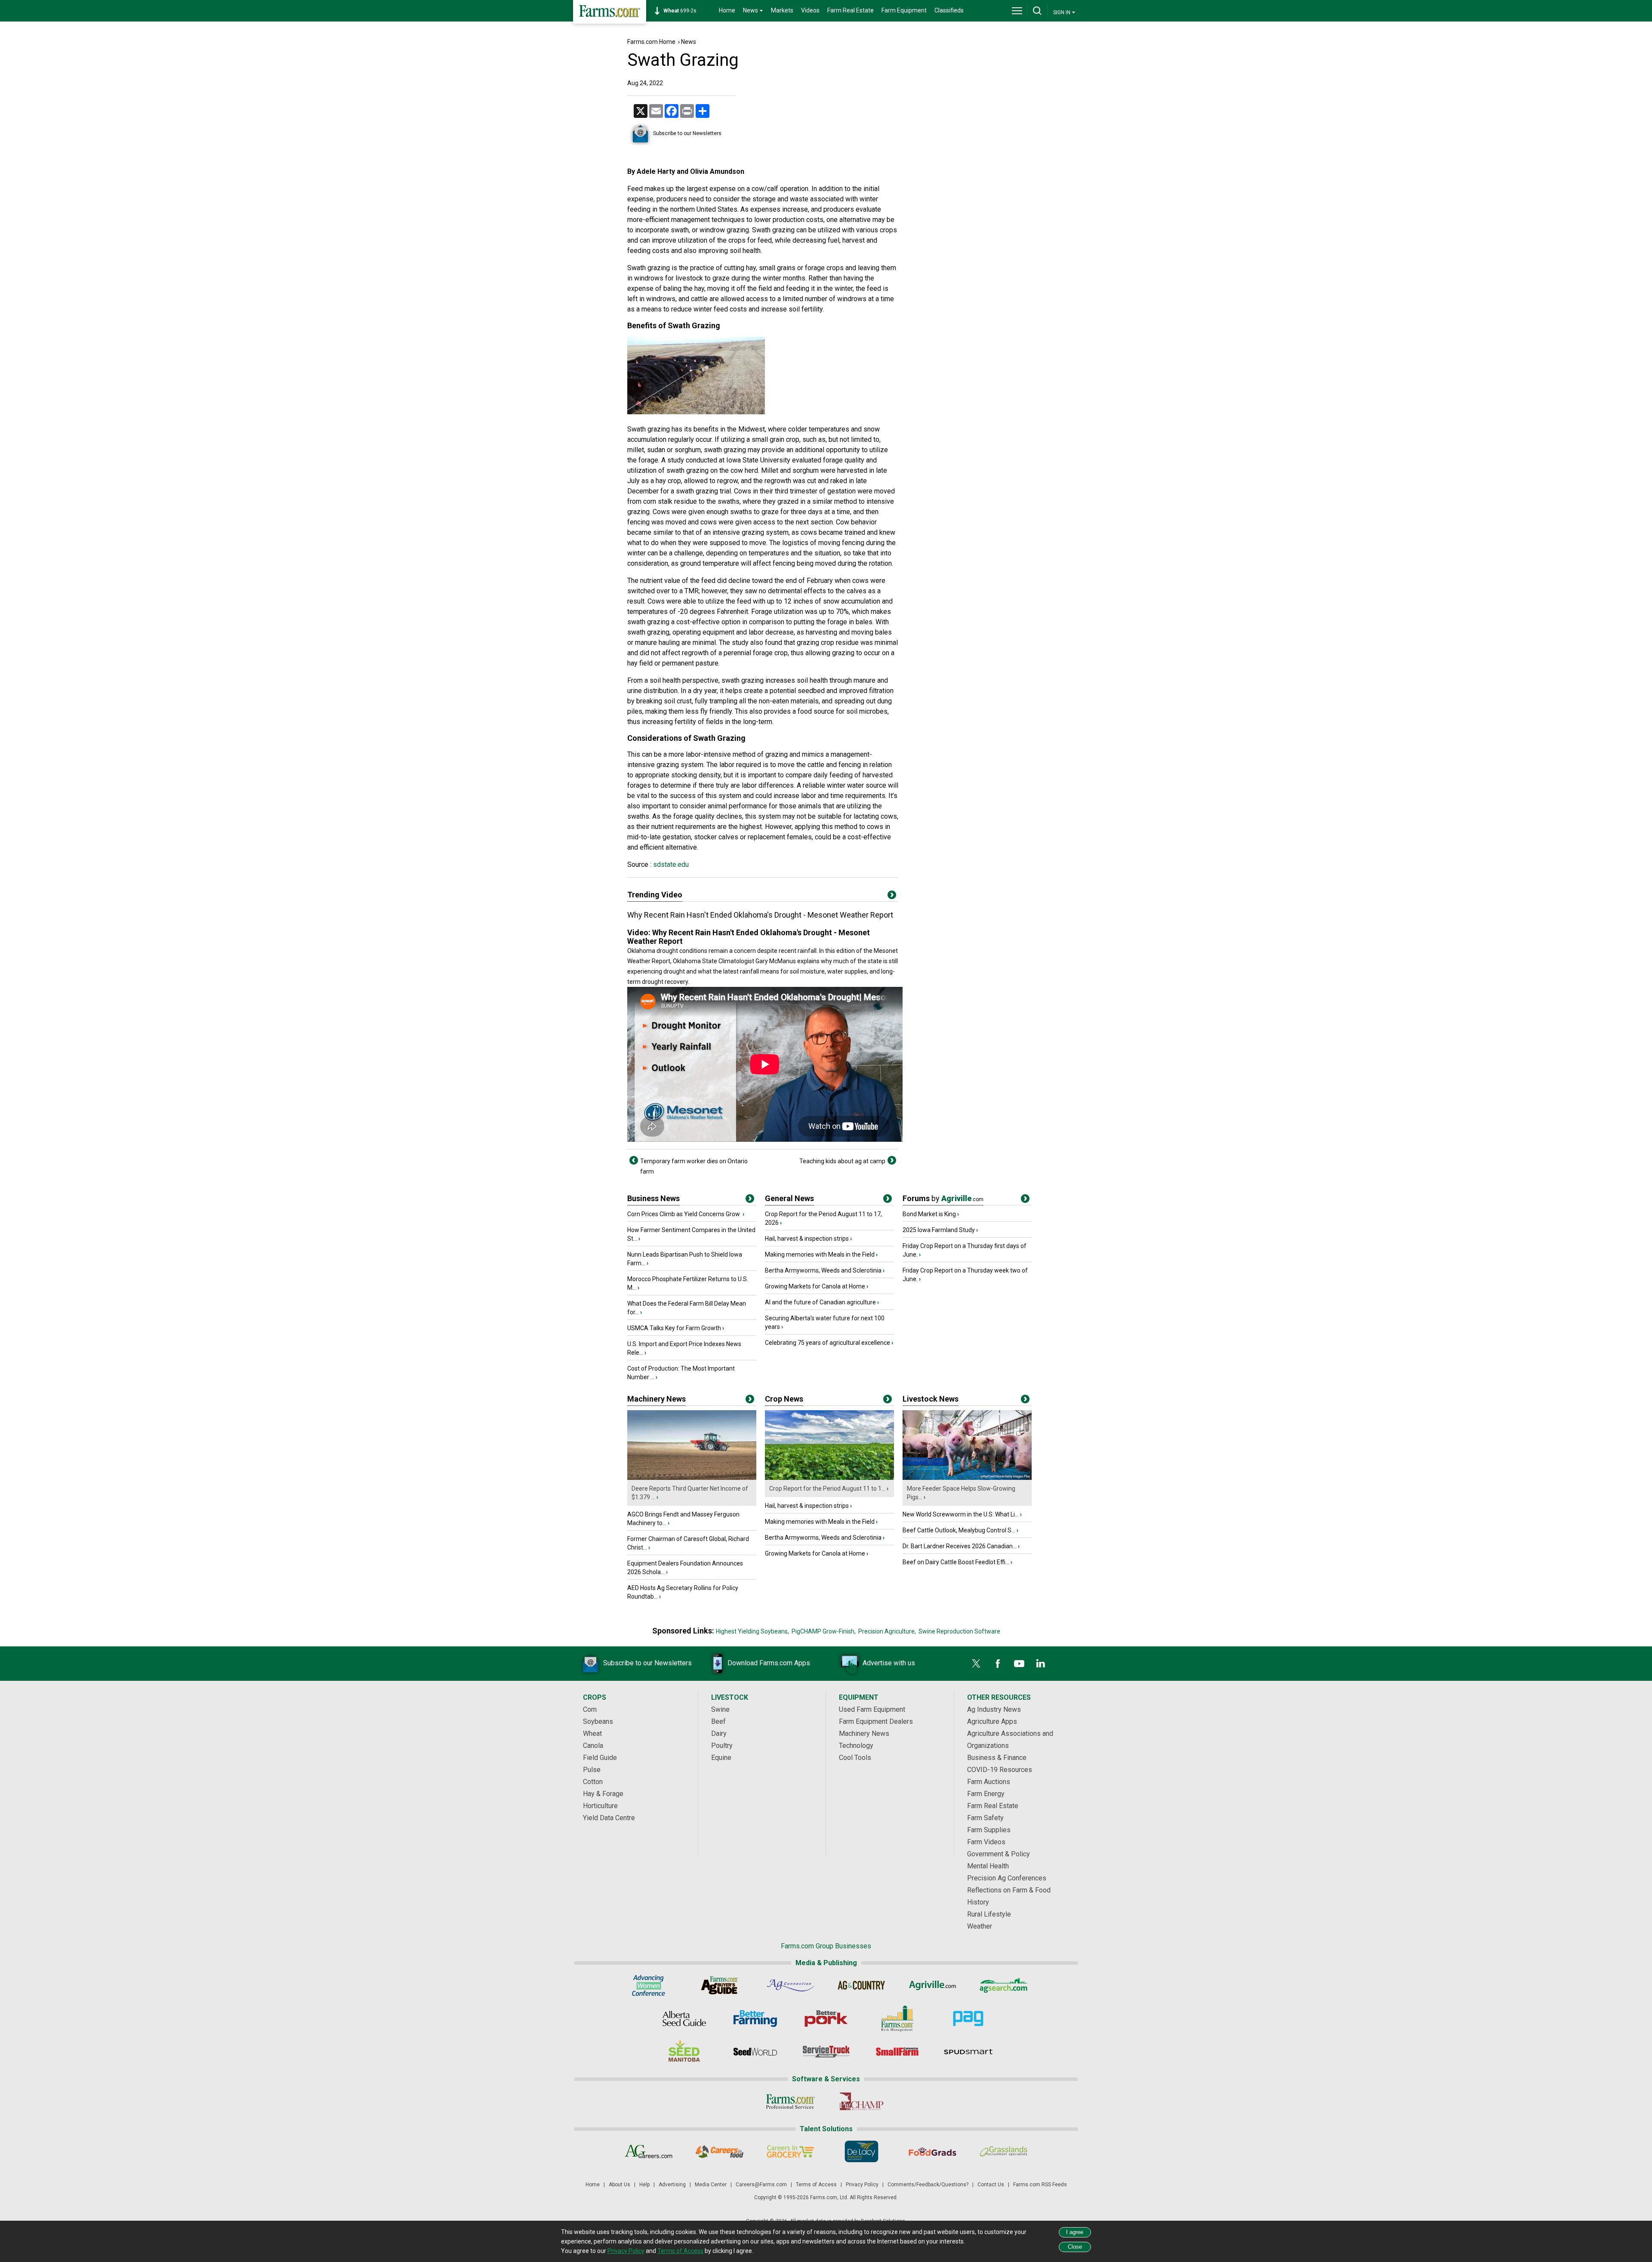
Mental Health (988, 1866)
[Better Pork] (826, 2019)
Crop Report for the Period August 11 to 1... (827, 1488)
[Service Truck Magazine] (826, 2052)
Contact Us (991, 2185)
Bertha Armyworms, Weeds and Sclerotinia (823, 1270)
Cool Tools (855, 1758)
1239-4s (684, 11)
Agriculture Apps (992, 1721)
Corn (590, 1709)
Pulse (592, 1770)
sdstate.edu (670, 864)
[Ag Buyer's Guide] (720, 1985)
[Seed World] (755, 2052)
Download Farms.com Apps (769, 1663)
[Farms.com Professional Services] (791, 2102)
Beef (718, 1721)
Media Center (711, 2185)
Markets (782, 10)
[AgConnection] (791, 1985)
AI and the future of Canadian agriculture (820, 1302)
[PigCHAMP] (861, 2102)
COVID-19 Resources (1000, 1770)
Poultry (722, 1746)
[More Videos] (892, 897)
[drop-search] (1037, 11)
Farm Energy (986, 1794)
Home (727, 10)
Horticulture (600, 1806)
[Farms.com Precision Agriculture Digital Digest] (968, 2019)
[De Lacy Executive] (861, 2151)
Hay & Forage (603, 1794)
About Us (619, 2185)
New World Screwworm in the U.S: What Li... (961, 1514)
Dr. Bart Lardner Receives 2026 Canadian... (960, 1546)
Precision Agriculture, (887, 1631)
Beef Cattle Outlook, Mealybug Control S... (959, 1530)
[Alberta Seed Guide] (684, 2019)
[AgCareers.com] (649, 2151)
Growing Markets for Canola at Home (815, 1286)
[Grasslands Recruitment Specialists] (1003, 2151)
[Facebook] (998, 1664)
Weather (980, 1926)
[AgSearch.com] (1003, 1985)
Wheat (592, 1733)
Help (644, 2185)
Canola (593, 1746)
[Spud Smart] (968, 2052)
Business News (653, 1198)
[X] (976, 1664)
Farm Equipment (904, 10)
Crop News (784, 1399)
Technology (856, 1746)
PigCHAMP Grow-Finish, (824, 1631)
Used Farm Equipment (872, 1709)
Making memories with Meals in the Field (820, 1254)
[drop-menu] (1017, 11)
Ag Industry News (994, 1709)
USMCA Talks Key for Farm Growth (674, 1328)
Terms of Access (816, 2185)
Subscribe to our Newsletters (687, 133)
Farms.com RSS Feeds (1040, 2185)
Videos (810, 10)
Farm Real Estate (851, 10)
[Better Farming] (755, 2019)
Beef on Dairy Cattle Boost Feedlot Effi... (956, 1562)
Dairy (719, 1733)
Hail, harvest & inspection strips (807, 1239)
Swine (720, 1709)
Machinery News (656, 1399)
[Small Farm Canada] (897, 2052)
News (689, 42)
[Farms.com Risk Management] (897, 2019)
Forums (943, 1198)
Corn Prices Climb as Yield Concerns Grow (684, 1214)
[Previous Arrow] (634, 1160)
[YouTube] (1019, 1664)
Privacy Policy (862, 2185)
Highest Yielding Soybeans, (752, 1631)
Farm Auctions (989, 1782)
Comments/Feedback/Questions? (928, 2185)
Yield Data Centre (609, 1818)
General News (789, 1198)
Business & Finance (997, 1758)
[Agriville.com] (932, 1985)
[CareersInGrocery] (791, 2151)
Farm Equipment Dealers (876, 1721)
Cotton (593, 1782)
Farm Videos (986, 1842)
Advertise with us (889, 1663)
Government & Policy (999, 1854)
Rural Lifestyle (989, 1914)
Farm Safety (985, 1818)
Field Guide (600, 1758)
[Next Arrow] (892, 1160)
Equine (721, 1758)
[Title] (750, 1200)
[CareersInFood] (720, 2151)
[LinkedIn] (1041, 1664)
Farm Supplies (989, 1830)
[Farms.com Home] (610, 12)
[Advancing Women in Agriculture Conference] (649, 1985)
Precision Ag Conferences (1007, 1878)
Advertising (672, 2185)
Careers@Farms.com (761, 2185)
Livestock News (931, 1399)
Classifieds (949, 10)
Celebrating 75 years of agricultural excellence (828, 1343)
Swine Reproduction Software (959, 1631)
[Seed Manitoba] (684, 2052)
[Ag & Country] (861, 1985)
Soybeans (598, 1721)
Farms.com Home (651, 42)
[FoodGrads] (932, 2151)
